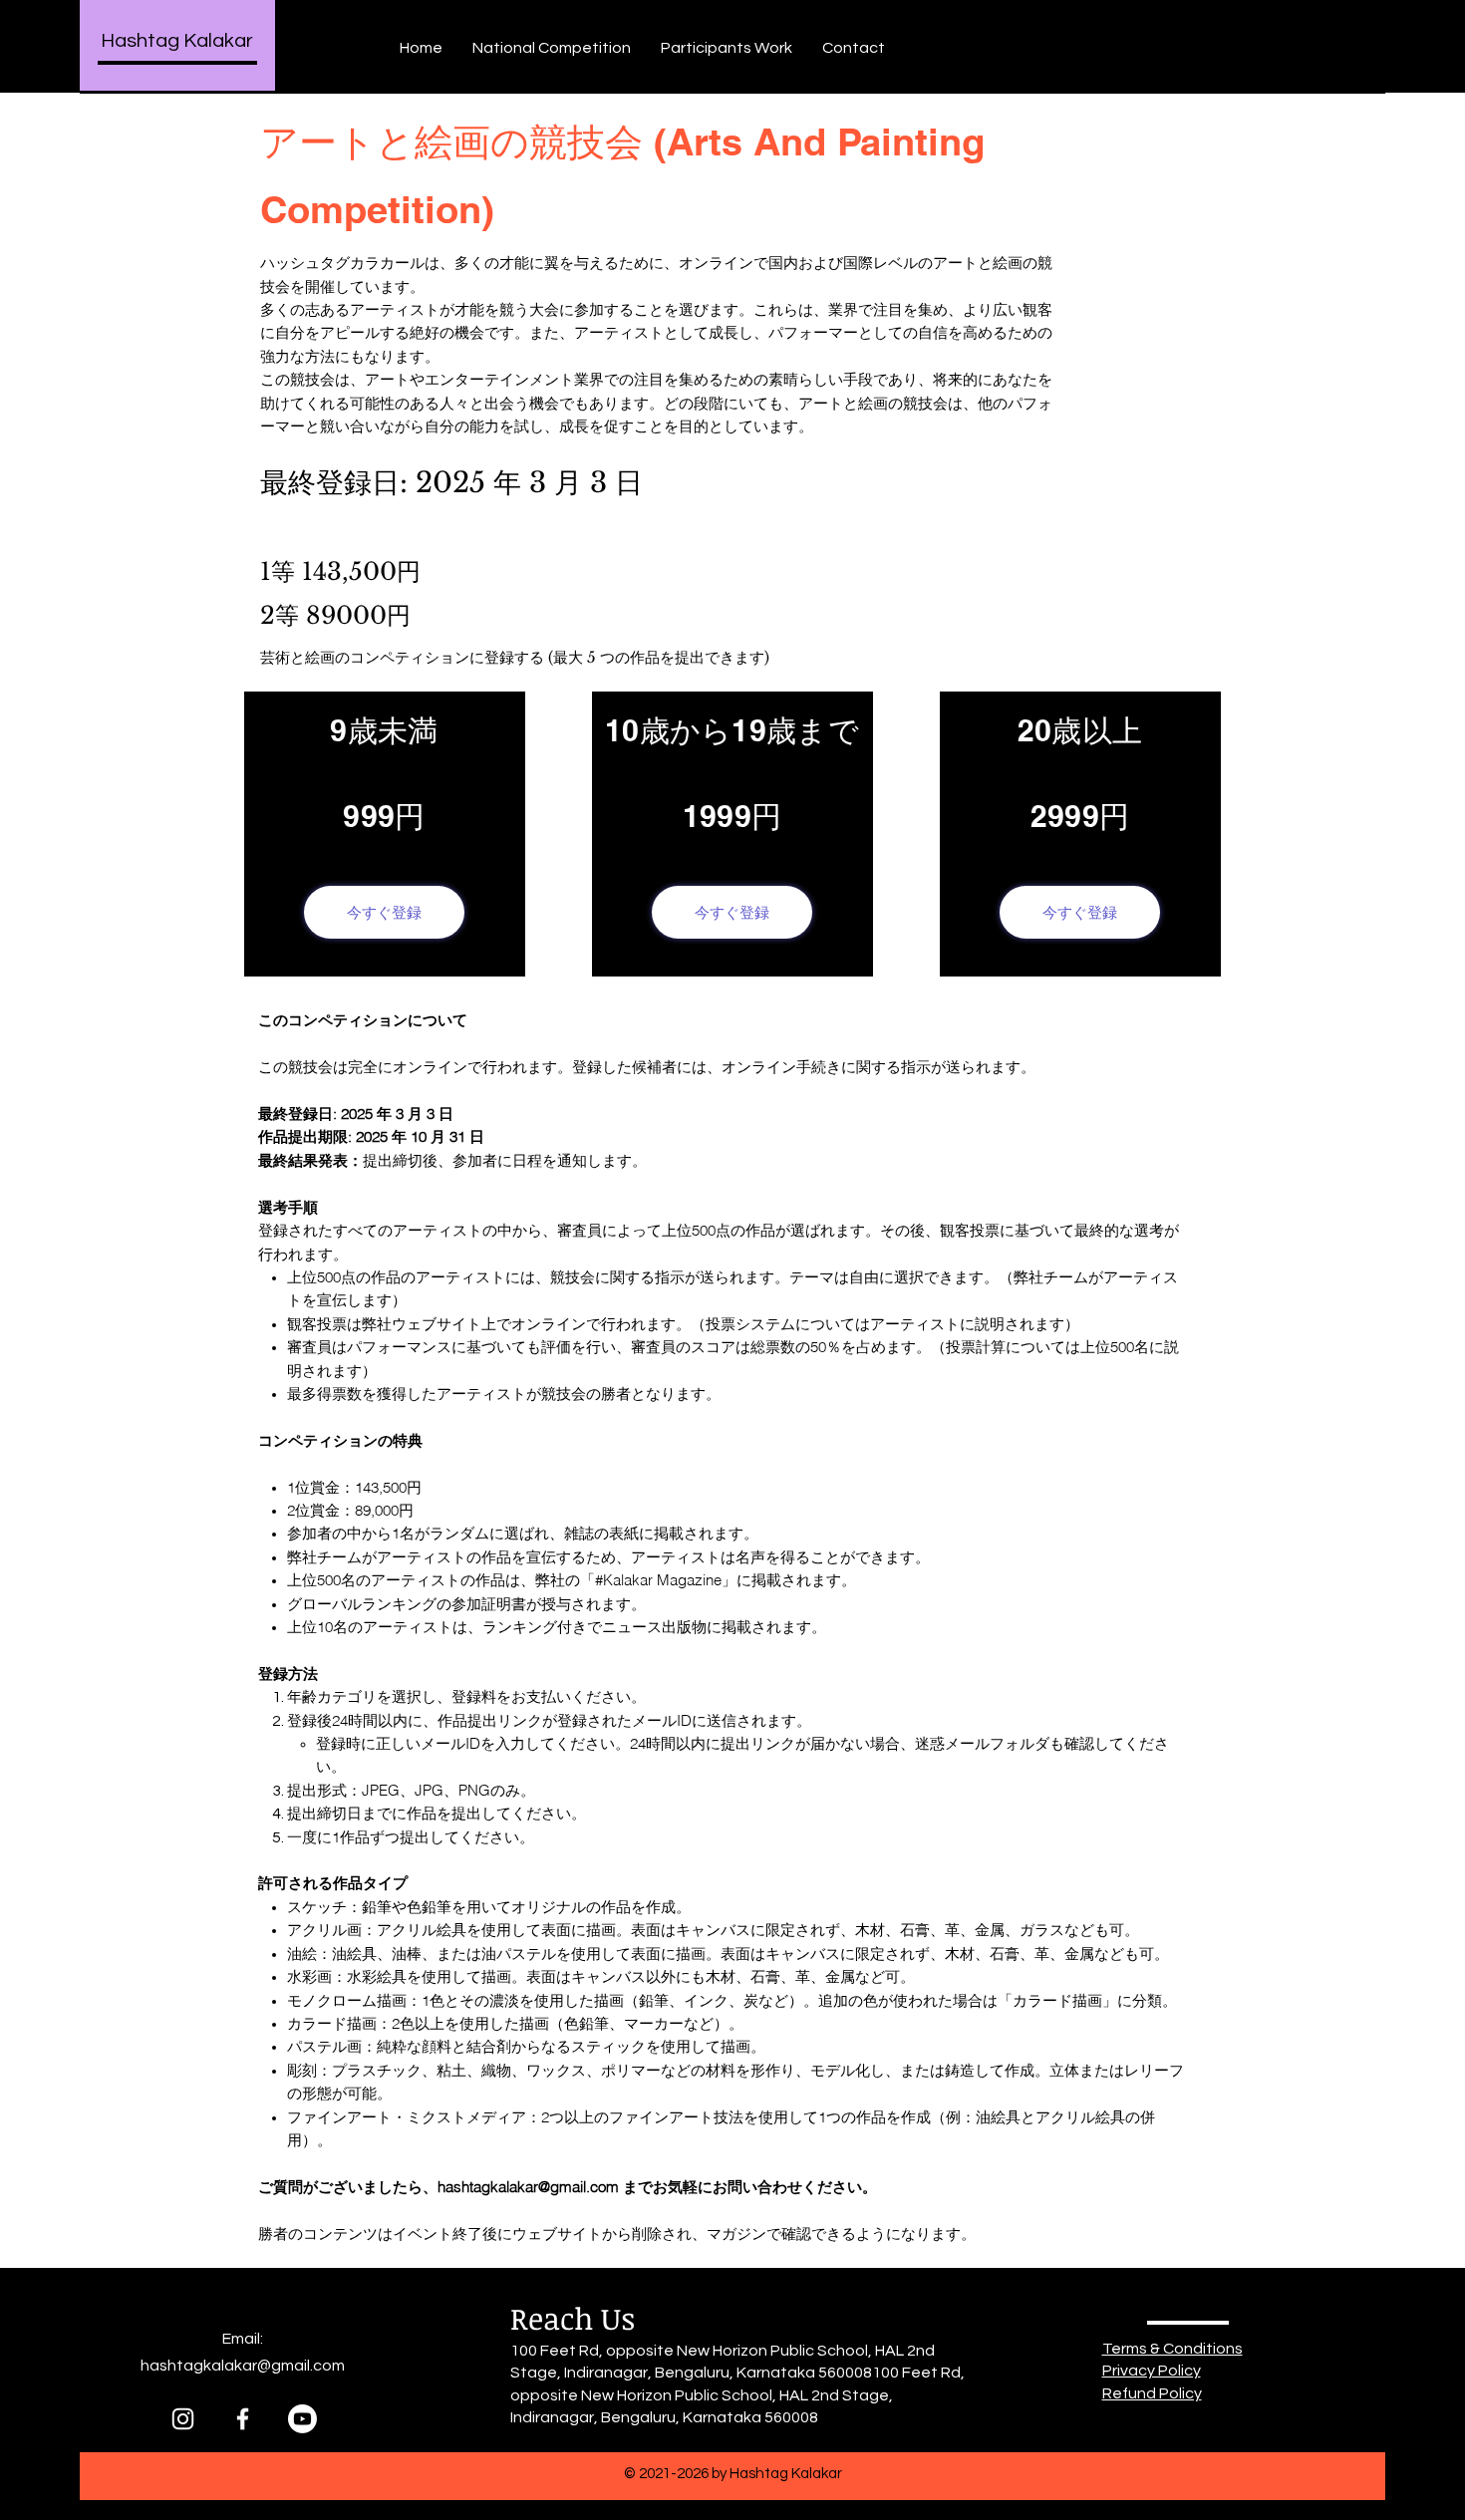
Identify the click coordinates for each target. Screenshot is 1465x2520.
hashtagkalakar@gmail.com (528, 2187)
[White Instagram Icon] (183, 2419)
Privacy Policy (1152, 2371)
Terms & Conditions (1172, 2349)
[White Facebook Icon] (243, 2419)
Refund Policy (1152, 2393)
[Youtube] (302, 2419)
